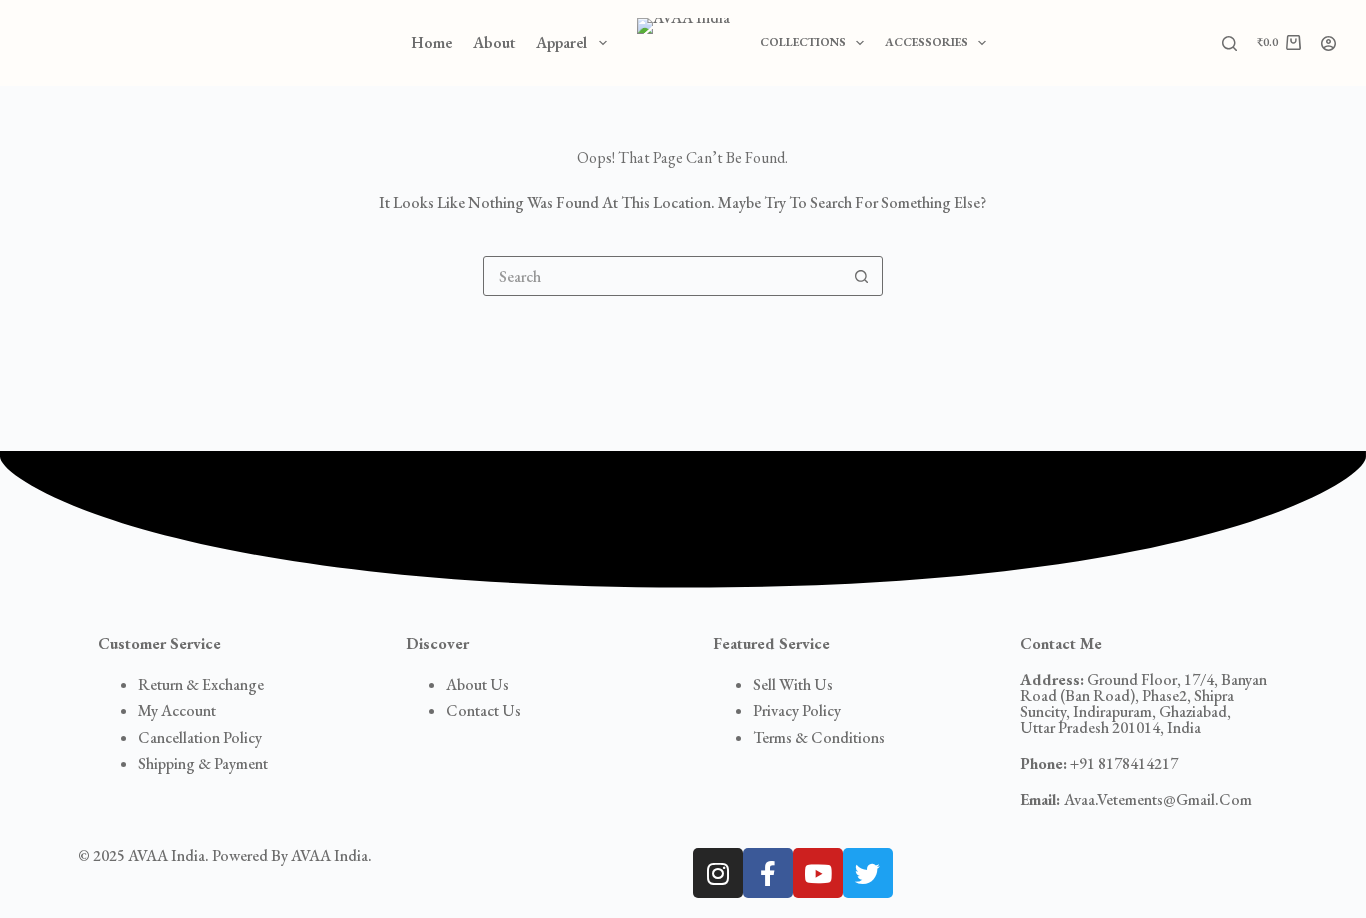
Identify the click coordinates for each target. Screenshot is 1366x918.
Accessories (926, 42)
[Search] (1229, 43)
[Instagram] (718, 873)
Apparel (561, 42)
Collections (803, 42)
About (494, 42)
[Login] (1328, 43)
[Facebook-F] (768, 873)
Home (431, 42)
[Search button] (862, 276)
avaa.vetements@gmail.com (1136, 799)
